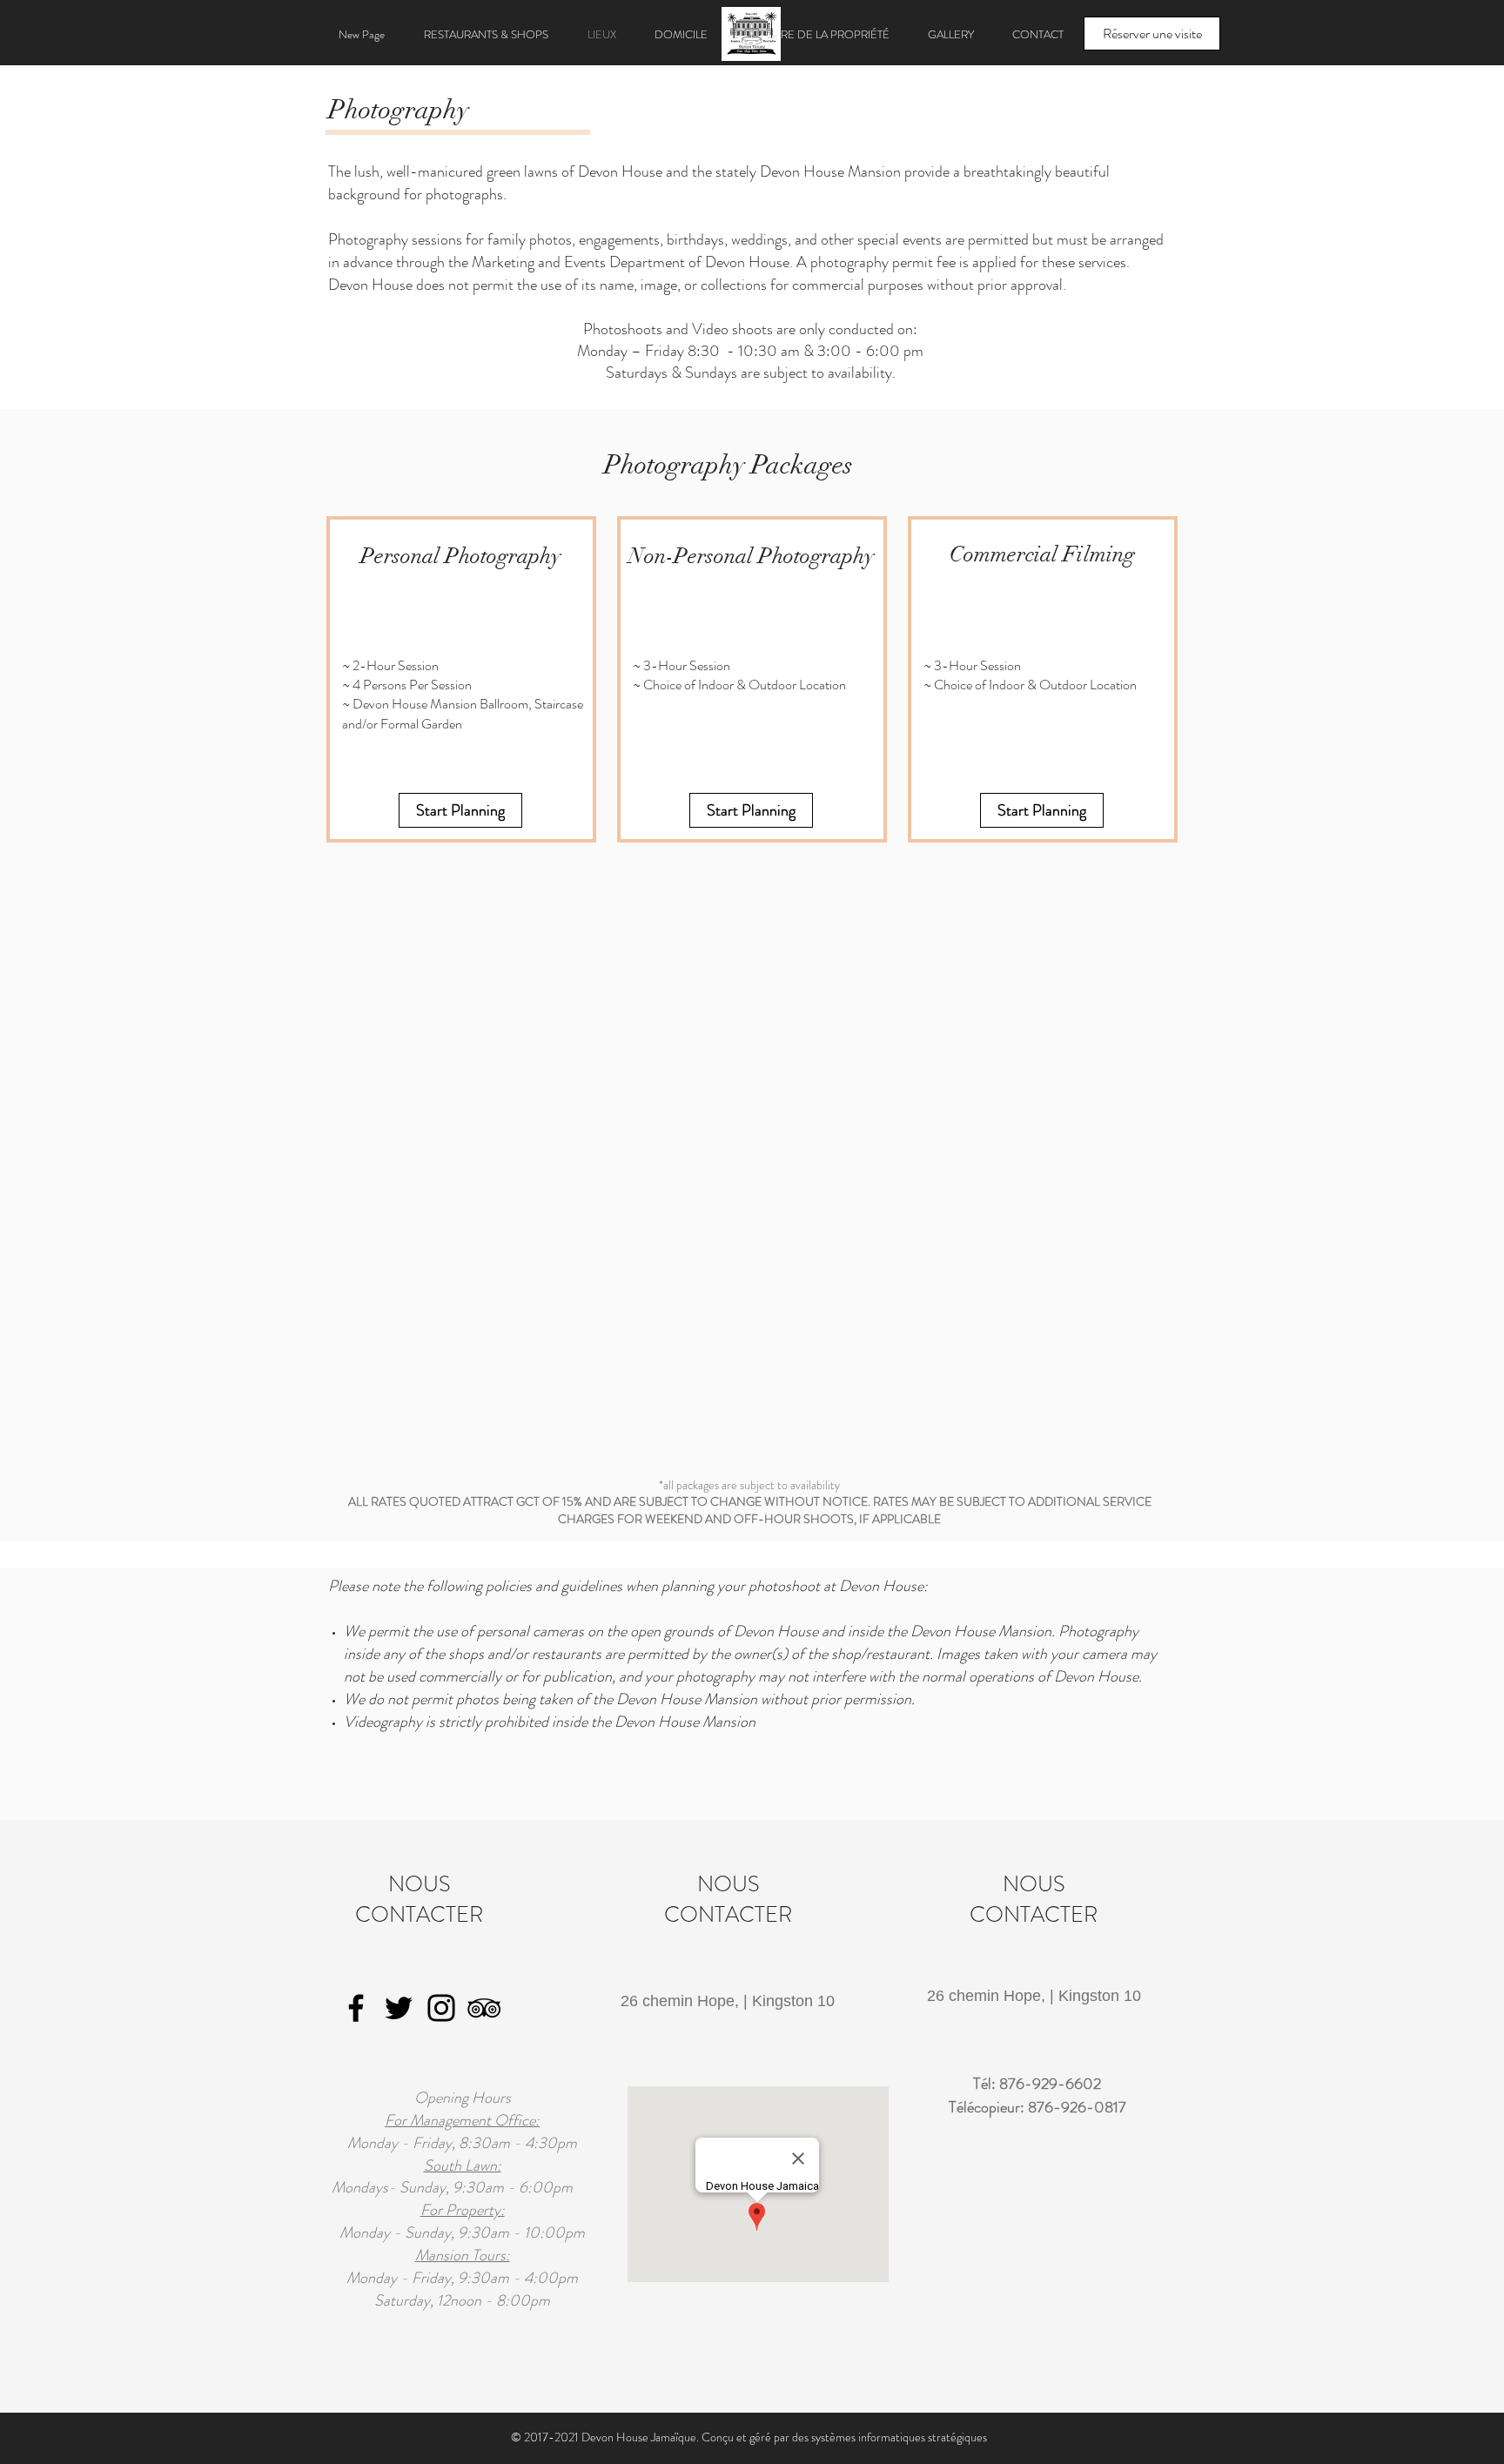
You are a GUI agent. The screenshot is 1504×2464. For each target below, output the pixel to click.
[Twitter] (399, 2008)
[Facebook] (356, 2008)
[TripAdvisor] (484, 2008)
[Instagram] (441, 2008)
